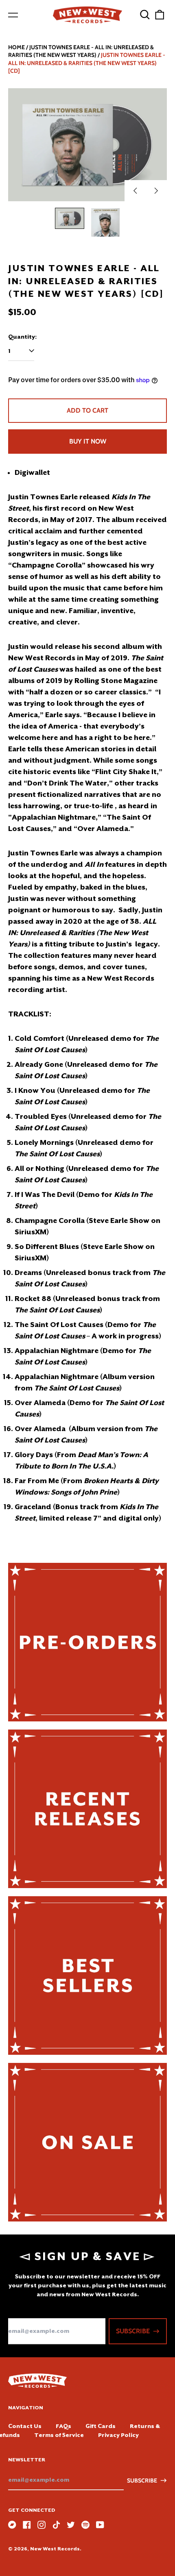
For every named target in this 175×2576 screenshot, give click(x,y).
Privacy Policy (118, 2435)
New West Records (55, 2549)
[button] (145, 15)
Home (16, 47)
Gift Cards (101, 2426)
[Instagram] (42, 2525)
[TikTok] (56, 2525)
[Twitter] (71, 2525)
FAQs (63, 2426)
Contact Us (25, 2426)
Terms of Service (59, 2435)
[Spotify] (85, 2525)
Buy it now (88, 441)
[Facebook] (27, 2525)
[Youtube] (100, 2525)
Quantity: (22, 337)
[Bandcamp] (12, 2525)
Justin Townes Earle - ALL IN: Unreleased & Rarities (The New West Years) (81, 51)
